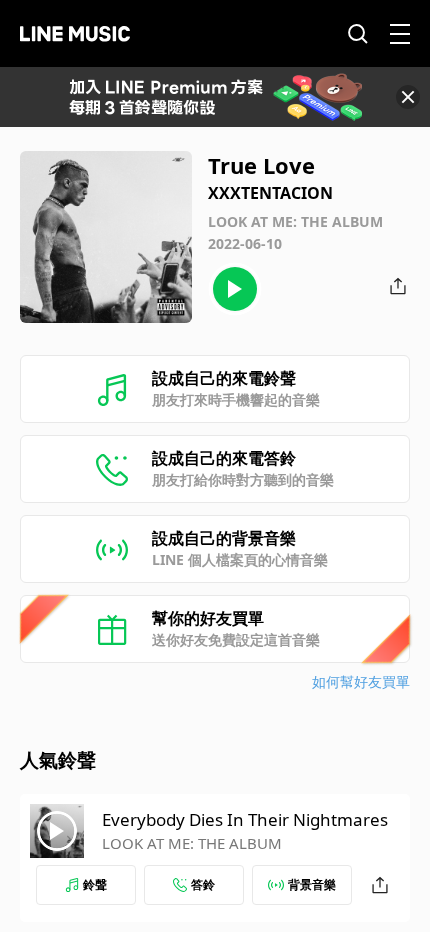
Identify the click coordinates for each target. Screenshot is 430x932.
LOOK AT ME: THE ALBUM (192, 843)
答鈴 (203, 884)
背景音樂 (312, 884)
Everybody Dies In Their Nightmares (245, 819)
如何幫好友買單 (361, 681)
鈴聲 (95, 884)
